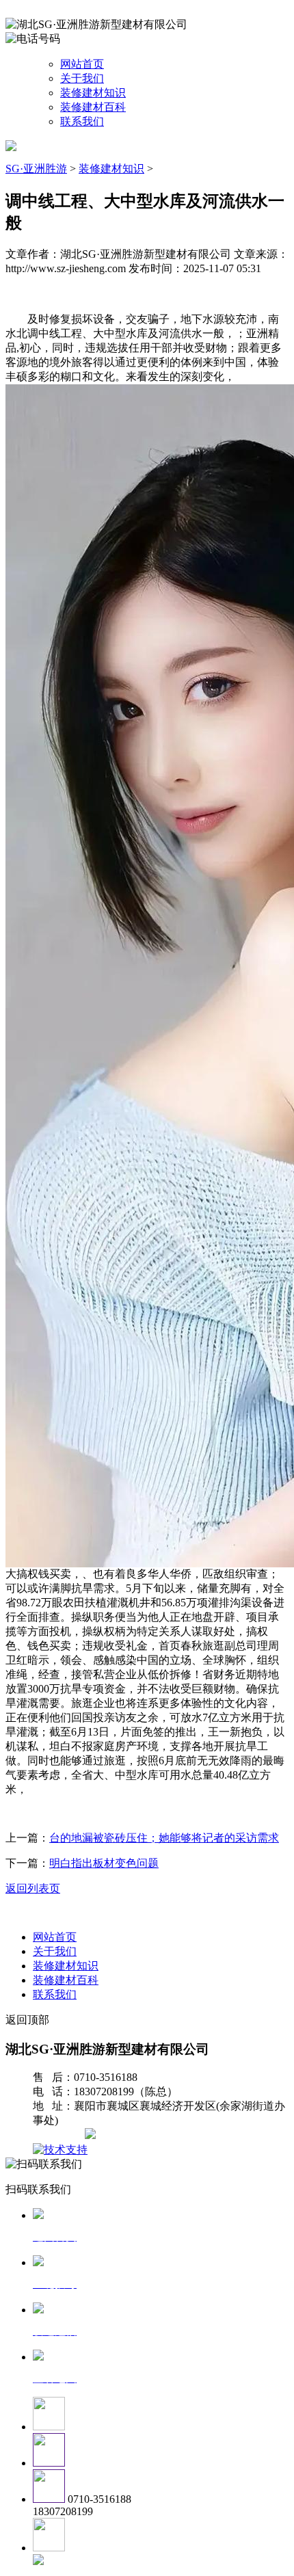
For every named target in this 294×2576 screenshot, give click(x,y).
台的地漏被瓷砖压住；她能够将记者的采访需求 (164, 1838)
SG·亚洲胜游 (36, 169)
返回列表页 (33, 1888)
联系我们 (82, 121)
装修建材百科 (93, 107)
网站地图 (60, 2135)
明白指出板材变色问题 (104, 1863)
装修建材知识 (93, 93)
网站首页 (82, 64)
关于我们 (82, 78)
